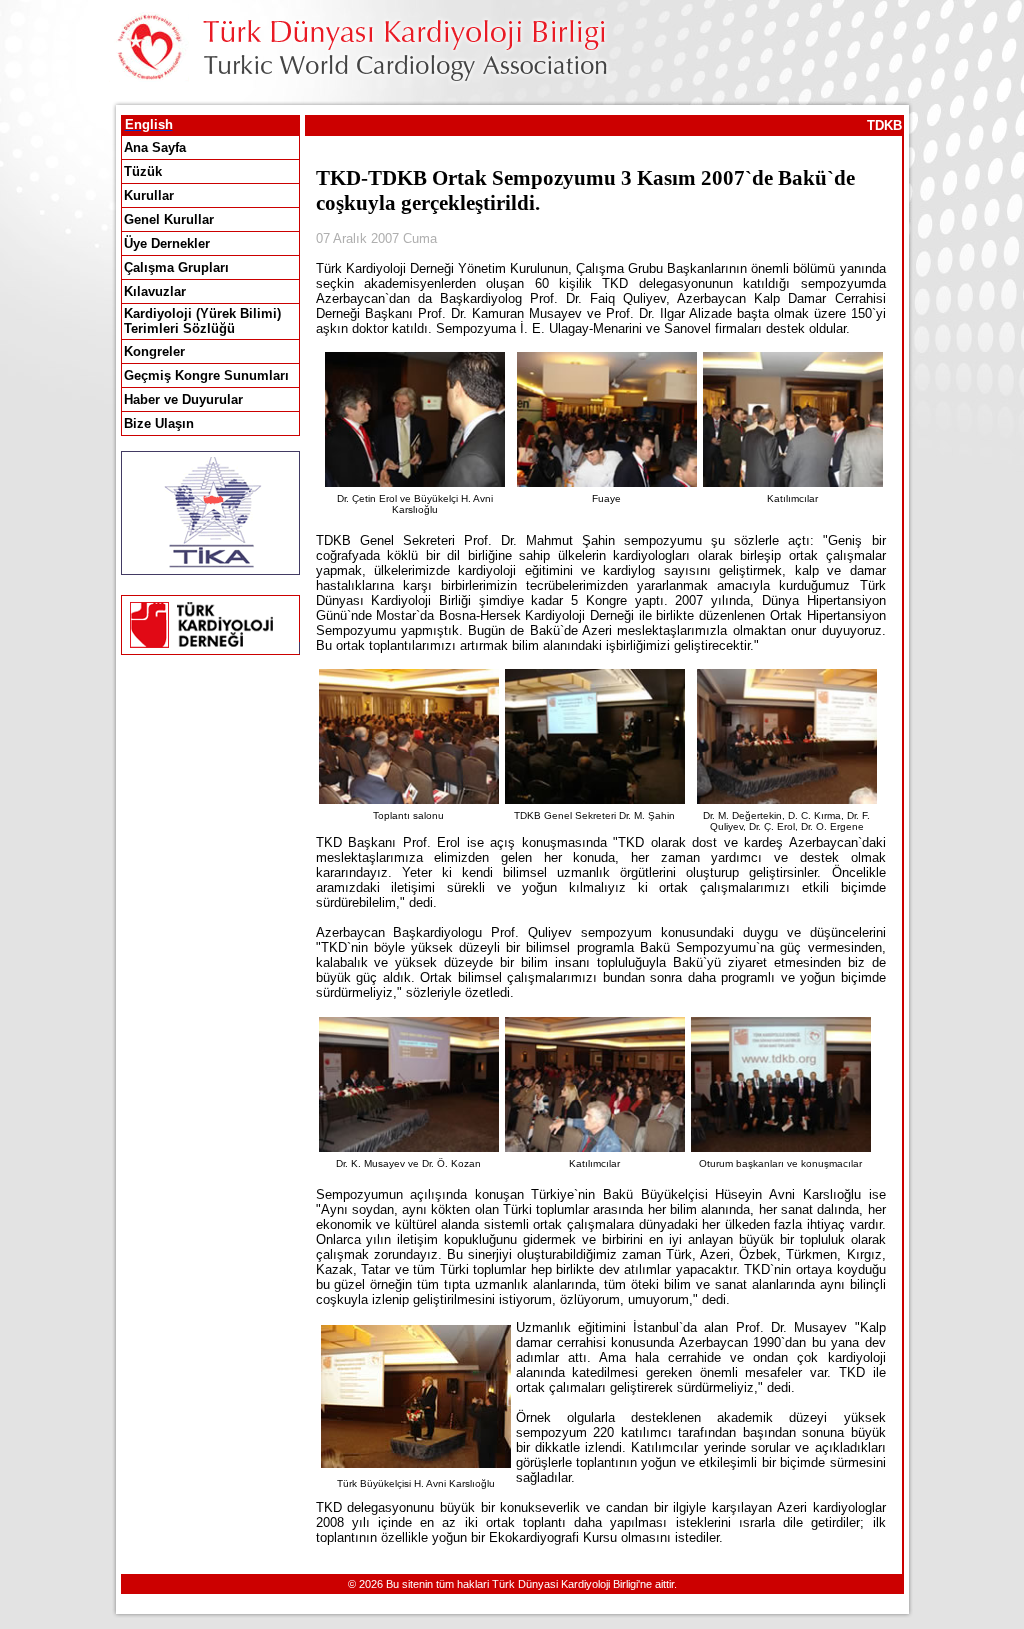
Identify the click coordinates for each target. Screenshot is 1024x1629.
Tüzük (143, 171)
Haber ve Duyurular (183, 399)
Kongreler (154, 351)
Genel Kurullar (169, 219)
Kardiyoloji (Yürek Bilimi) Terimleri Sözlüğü (202, 321)
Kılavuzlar (155, 291)
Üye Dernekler (167, 243)
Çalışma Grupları (176, 267)
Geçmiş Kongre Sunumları (206, 375)
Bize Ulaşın (159, 423)
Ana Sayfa (155, 147)
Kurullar (149, 195)
